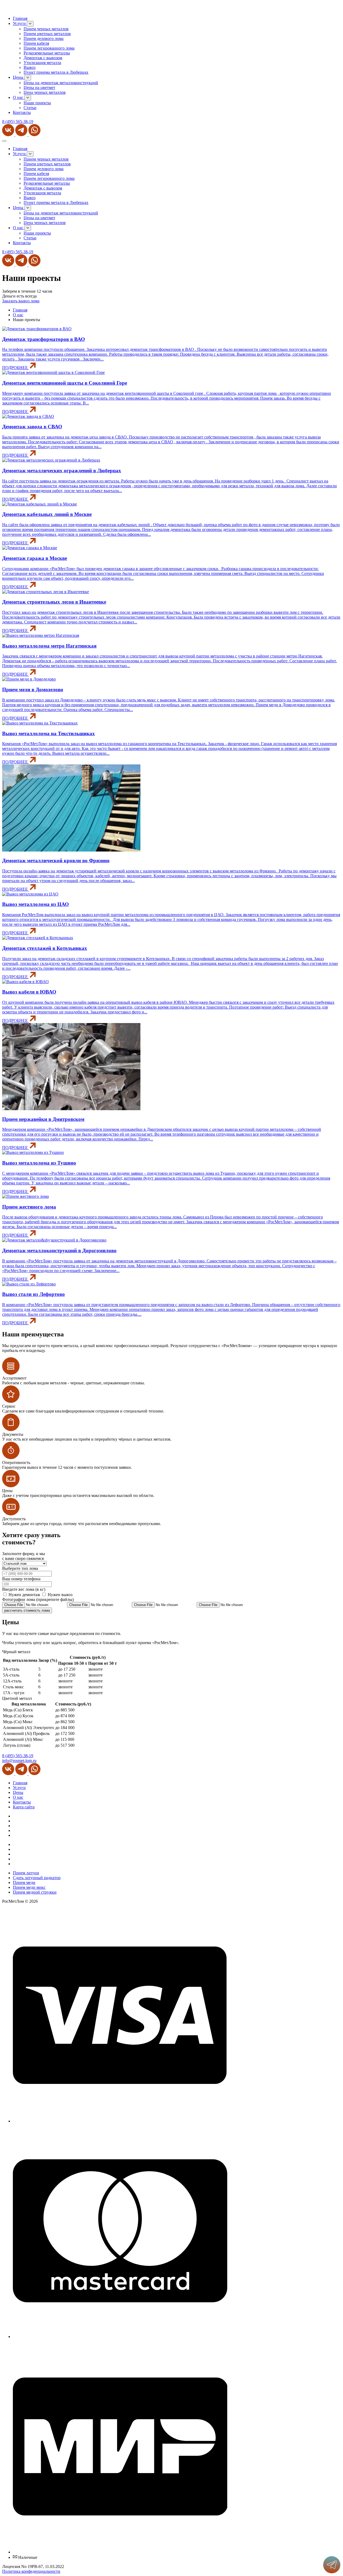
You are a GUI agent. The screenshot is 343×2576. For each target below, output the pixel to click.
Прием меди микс (29, 1887)
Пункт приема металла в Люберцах (56, 72)
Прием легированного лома (49, 48)
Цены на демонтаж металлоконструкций (61, 83)
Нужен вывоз (60, 1595)
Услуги (20, 23)
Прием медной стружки (35, 1892)
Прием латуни (26, 1873)
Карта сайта (24, 1807)
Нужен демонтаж (25, 1595)
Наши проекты (37, 103)
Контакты (22, 112)
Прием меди (24, 1882)
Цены (19, 77)
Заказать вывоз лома (21, 301)
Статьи (30, 108)
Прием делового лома (44, 38)
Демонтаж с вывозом (43, 58)
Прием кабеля (36, 43)
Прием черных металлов (46, 29)
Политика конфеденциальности (31, 2571)
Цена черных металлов (45, 92)
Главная (20, 18)
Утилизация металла (42, 63)
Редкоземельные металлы (47, 53)
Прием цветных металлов (47, 34)
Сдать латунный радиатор (37, 1878)
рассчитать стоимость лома (27, 1610)
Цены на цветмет (39, 88)
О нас (19, 97)
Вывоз (29, 67)
